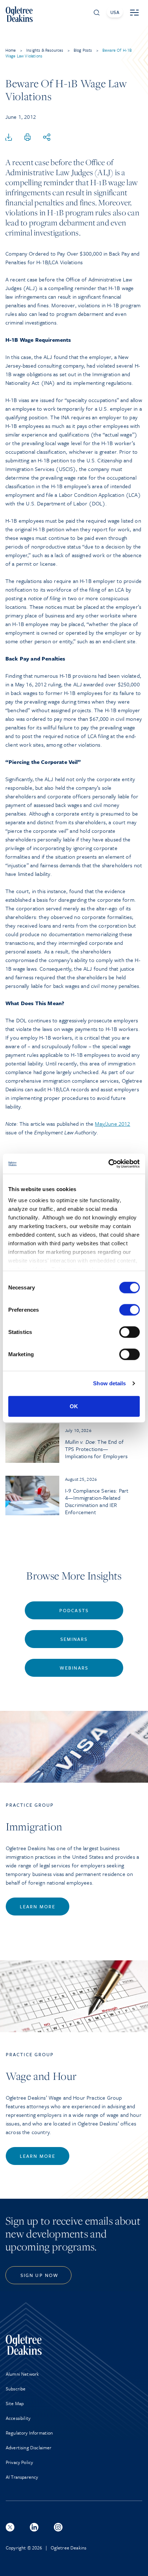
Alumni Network (22, 2374)
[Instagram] (58, 2527)
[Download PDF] (9, 137)
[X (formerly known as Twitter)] (10, 2527)
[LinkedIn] (34, 2527)
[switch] (129, 1310)
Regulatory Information (29, 2433)
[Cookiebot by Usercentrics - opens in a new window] (108, 1164)
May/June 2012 (112, 1124)
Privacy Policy (19, 2462)
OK (74, 1406)
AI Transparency (22, 2477)
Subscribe (16, 2389)
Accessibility (18, 2418)
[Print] (28, 137)
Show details (109, 1383)
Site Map (15, 2403)
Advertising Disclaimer (29, 2447)
